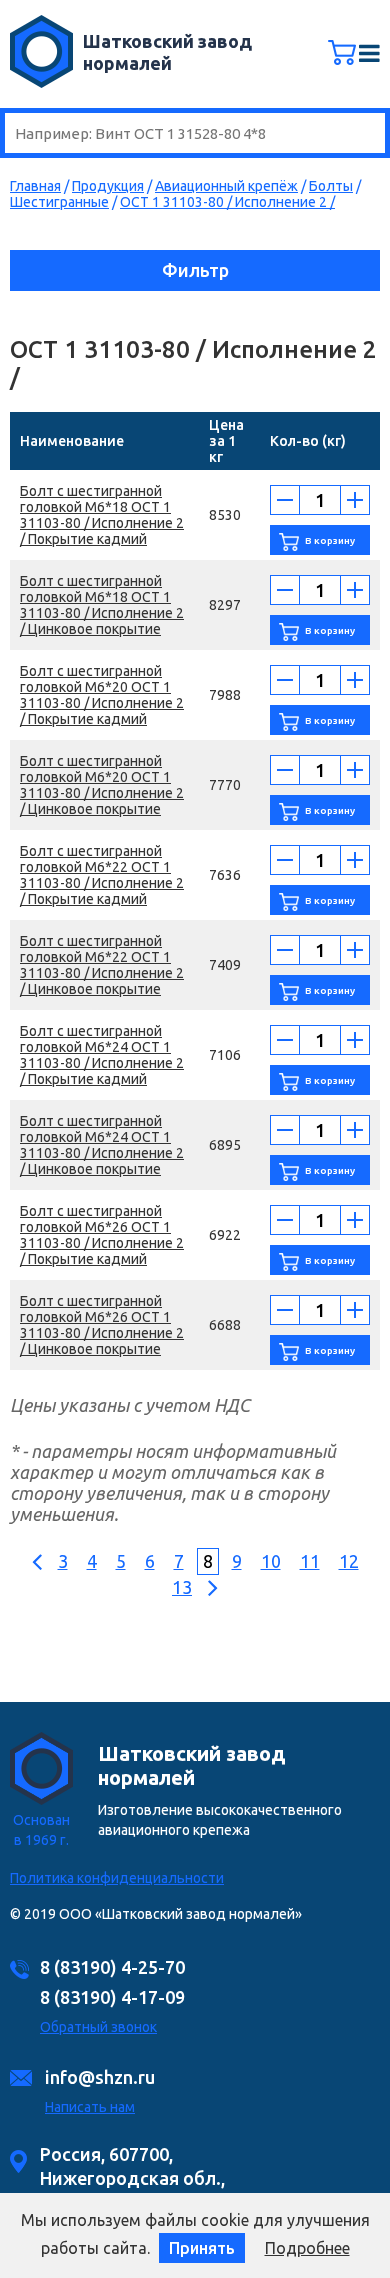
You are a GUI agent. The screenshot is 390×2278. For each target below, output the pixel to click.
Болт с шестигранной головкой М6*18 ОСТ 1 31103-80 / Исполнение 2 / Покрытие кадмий (102, 515)
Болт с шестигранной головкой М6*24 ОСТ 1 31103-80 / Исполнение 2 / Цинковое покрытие (102, 1145)
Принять (202, 2248)
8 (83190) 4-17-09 (112, 1997)
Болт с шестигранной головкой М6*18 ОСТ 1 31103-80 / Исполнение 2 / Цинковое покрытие (102, 605)
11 (310, 1561)
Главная (35, 186)
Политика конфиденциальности (117, 1878)
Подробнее (307, 2248)
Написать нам (90, 2107)
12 (349, 1561)
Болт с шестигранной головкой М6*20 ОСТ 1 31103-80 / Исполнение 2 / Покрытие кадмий (102, 695)
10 (271, 1561)
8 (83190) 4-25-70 (112, 1967)
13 (182, 1587)
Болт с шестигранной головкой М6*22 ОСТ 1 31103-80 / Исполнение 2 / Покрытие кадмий (102, 875)
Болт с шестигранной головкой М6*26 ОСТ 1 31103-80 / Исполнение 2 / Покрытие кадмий (102, 1235)
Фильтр (195, 270)
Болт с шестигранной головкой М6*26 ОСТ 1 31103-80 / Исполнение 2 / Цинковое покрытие (102, 1325)
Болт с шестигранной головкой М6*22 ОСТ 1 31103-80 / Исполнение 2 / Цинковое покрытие (102, 965)
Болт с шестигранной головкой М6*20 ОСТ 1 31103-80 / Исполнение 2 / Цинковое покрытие (102, 785)
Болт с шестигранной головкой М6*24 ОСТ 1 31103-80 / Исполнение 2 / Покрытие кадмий (102, 1055)
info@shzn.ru (100, 2077)
